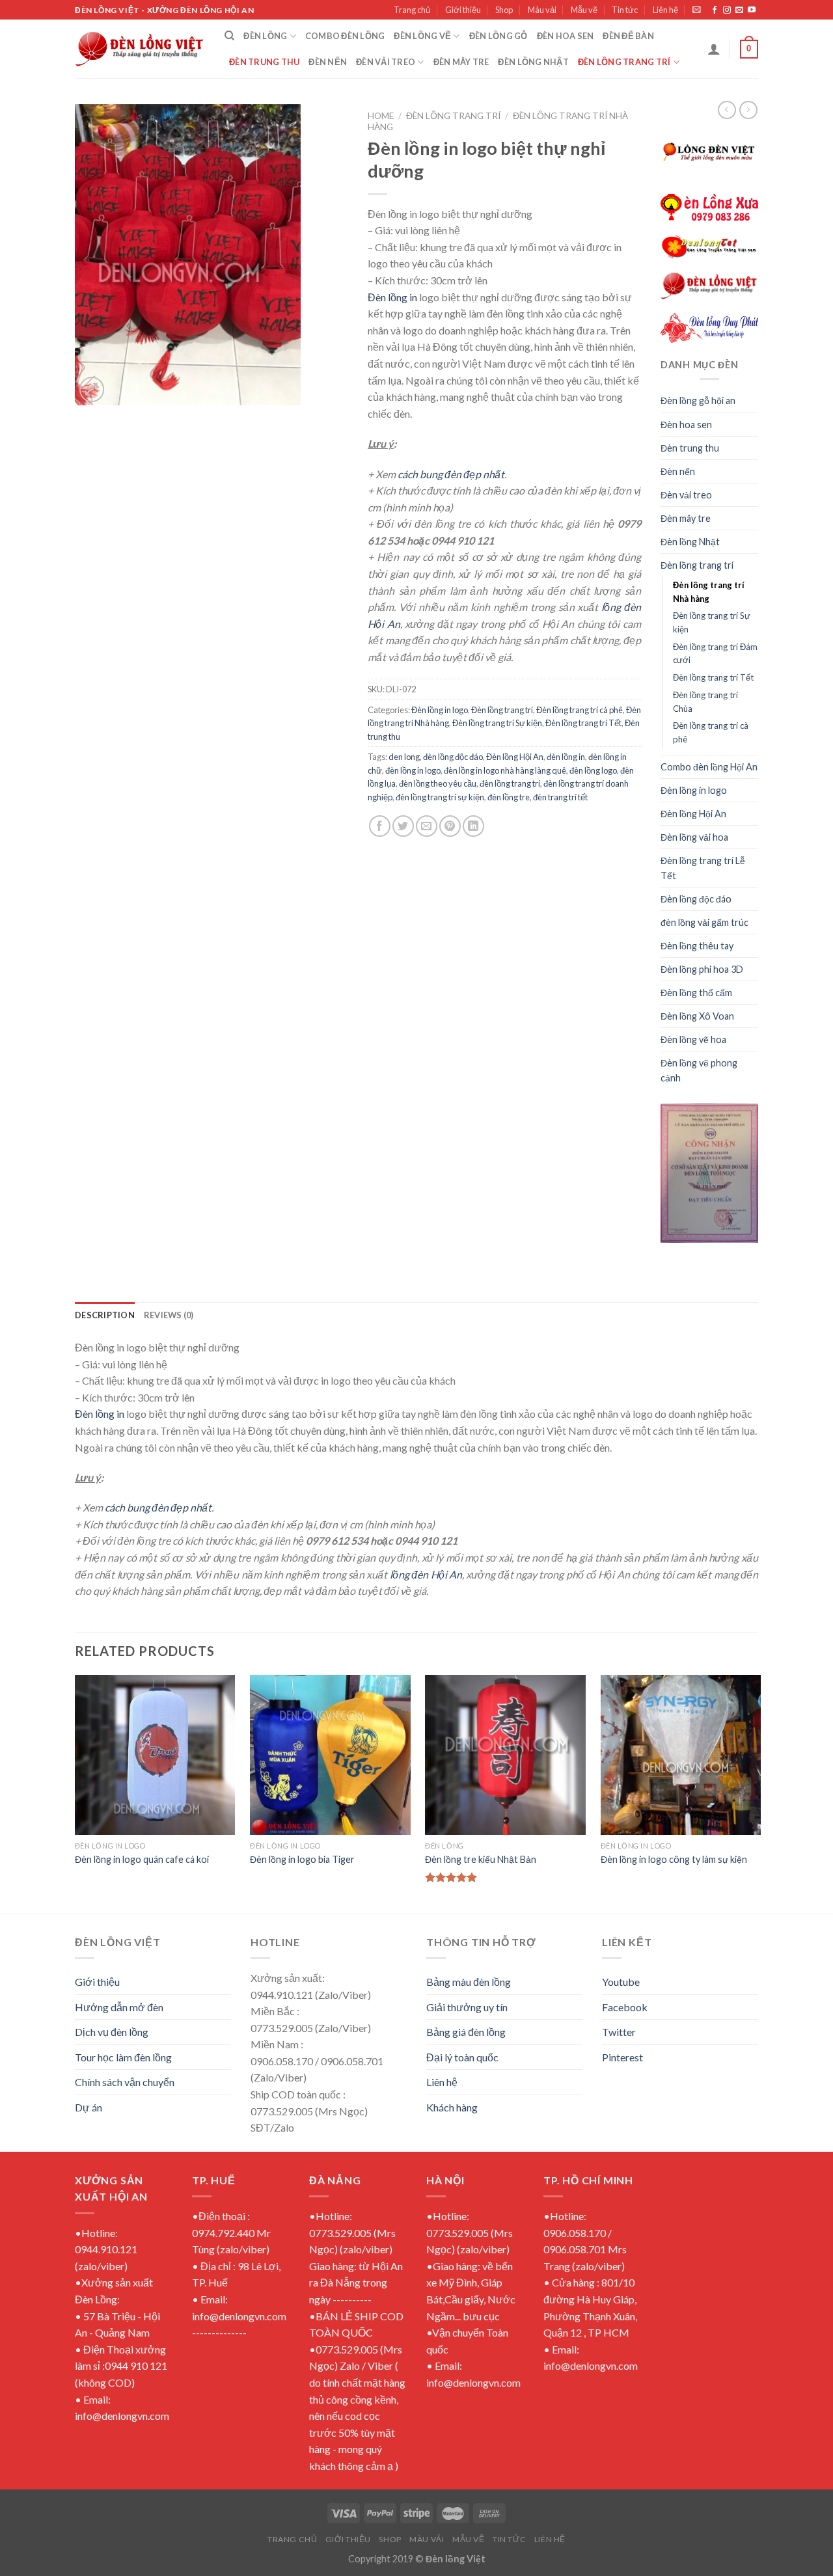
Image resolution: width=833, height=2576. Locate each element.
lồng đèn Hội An (426, 1574)
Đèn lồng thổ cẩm (696, 993)
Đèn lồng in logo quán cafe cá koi (142, 1859)
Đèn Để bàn (628, 36)
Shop (504, 10)
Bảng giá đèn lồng (466, 2032)
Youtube (621, 1982)
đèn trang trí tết (560, 797)
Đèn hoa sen (566, 36)
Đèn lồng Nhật (533, 62)
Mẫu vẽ (584, 10)
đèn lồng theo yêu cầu (438, 783)
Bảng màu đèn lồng (469, 1982)
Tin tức (625, 10)
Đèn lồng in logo (440, 710)
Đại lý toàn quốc (462, 2057)
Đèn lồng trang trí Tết (583, 723)
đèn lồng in (566, 757)
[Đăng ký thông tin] (697, 9)
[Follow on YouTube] (752, 10)
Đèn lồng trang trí (624, 62)
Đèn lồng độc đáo (696, 899)
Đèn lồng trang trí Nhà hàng (709, 592)
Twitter (619, 2032)
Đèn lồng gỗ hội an (698, 400)
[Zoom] (92, 389)
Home (381, 116)
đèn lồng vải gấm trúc (704, 922)
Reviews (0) (169, 1315)
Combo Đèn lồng (345, 36)
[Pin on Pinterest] (450, 826)
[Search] (229, 36)
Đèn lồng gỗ (498, 36)
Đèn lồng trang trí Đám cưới (715, 654)
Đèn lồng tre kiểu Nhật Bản (481, 1859)
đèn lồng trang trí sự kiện (440, 797)
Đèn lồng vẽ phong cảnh (699, 1070)
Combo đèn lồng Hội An (709, 767)
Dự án (89, 2107)
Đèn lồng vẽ (422, 36)
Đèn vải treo (386, 62)
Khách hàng (452, 2107)
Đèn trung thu (264, 62)
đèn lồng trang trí (510, 783)
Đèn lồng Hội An (515, 757)
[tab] (105, 1315)
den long (404, 757)
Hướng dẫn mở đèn (119, 2007)
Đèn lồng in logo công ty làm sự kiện (674, 1859)
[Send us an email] (739, 10)
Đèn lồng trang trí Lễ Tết (703, 868)
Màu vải (542, 10)
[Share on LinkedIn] (473, 826)
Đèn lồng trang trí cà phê (580, 710)
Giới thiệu (463, 10)
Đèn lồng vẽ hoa (693, 1039)
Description (105, 1315)
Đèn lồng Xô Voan (697, 1016)
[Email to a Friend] (427, 826)
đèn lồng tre (509, 797)
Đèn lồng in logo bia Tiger (302, 1859)
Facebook (625, 2007)
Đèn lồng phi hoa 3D (702, 969)
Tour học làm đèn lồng (123, 2057)
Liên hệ (665, 10)
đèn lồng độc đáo (453, 757)
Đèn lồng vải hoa (694, 837)
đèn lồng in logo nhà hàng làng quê (505, 770)
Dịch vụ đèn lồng (112, 2032)
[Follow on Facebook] (715, 10)
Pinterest (622, 2057)
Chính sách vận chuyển (125, 2082)
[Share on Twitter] (403, 826)
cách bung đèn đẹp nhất (451, 474)
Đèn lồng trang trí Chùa (705, 702)
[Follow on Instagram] (727, 10)
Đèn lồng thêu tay (697, 946)
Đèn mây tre (461, 62)
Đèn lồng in (392, 297)
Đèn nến (328, 62)
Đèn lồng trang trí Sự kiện (497, 723)
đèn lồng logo (593, 770)
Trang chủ (412, 10)
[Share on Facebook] (380, 826)
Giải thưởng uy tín (467, 2007)
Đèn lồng (265, 36)
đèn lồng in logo (413, 770)
